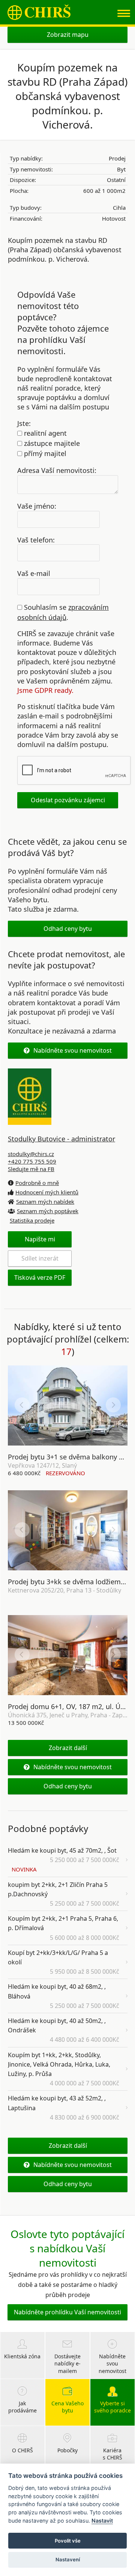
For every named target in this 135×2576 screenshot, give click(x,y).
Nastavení (68, 2559)
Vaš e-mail (34, 573)
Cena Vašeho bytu (67, 2407)
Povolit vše (68, 2541)
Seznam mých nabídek (45, 1202)
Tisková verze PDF (40, 1277)
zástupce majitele (51, 443)
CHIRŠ (39, 12)
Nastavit (102, 2521)
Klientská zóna (22, 2356)
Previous (22, 1405)
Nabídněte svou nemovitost (73, 1050)
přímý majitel (44, 453)
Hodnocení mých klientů (47, 1192)
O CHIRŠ (22, 2450)
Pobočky (67, 2450)
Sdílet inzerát (40, 1258)
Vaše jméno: (37, 506)
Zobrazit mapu (68, 35)
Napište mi (40, 1239)
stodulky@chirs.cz (31, 1154)
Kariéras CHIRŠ (112, 2454)
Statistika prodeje (32, 1220)
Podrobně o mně (37, 1183)
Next (113, 1405)
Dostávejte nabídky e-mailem (67, 2364)
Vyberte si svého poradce (112, 2407)
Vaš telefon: (36, 539)
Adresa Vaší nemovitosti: (57, 470)
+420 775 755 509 (32, 1161)
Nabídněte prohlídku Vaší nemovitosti (67, 2312)
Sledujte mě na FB (31, 1169)
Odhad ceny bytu (68, 929)
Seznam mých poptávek (48, 1211)
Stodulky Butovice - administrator (61, 1139)
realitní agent (44, 433)
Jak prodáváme (22, 2407)
